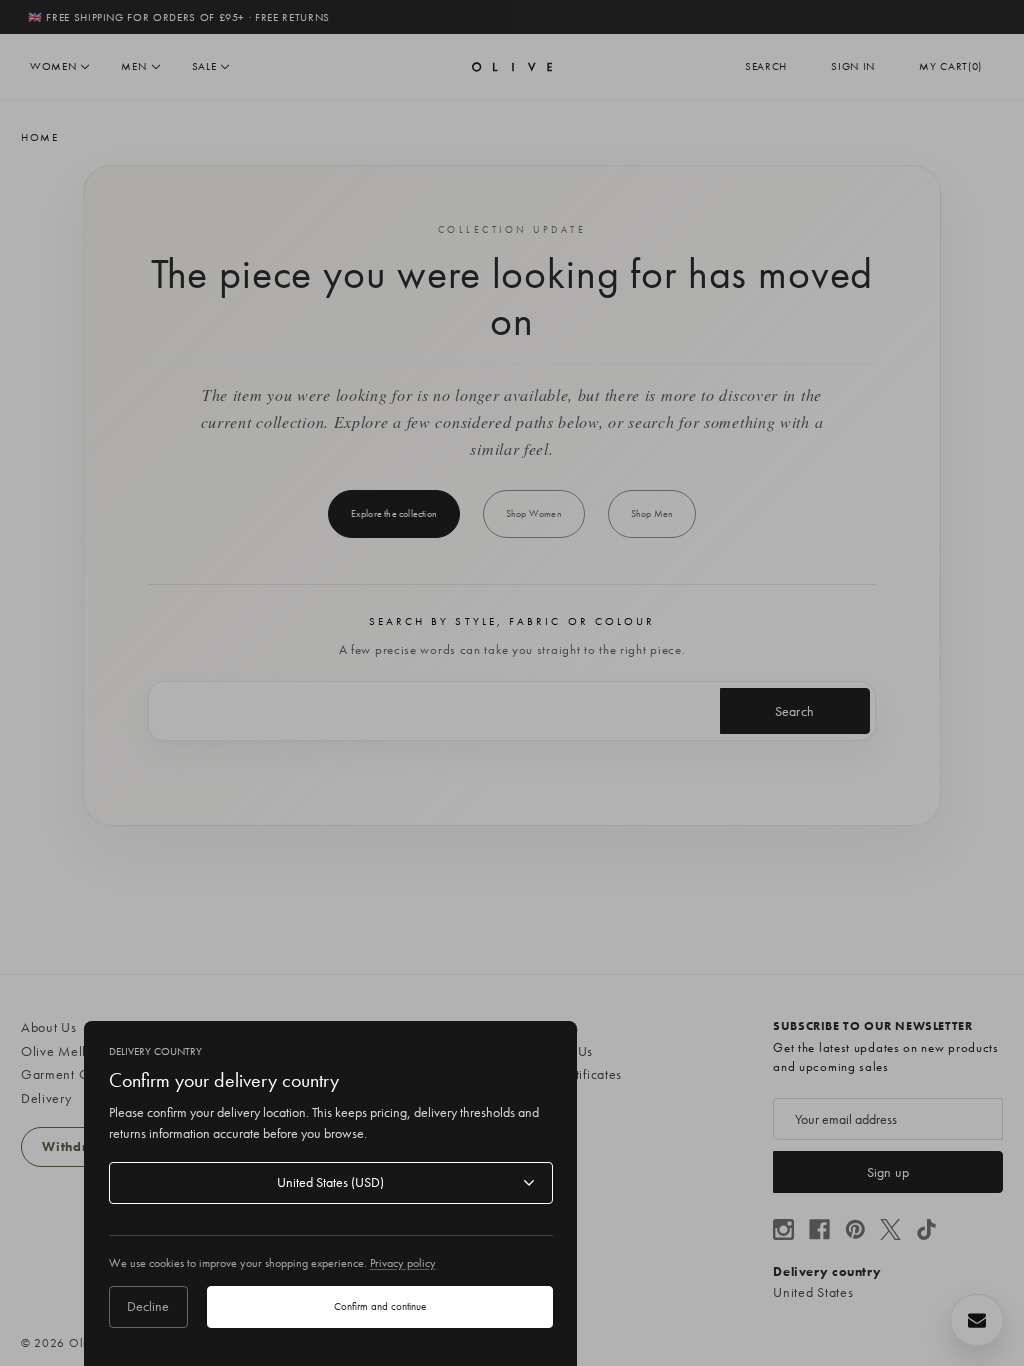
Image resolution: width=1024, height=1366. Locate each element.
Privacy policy (403, 1263)
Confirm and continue (380, 1306)
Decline (148, 1306)
